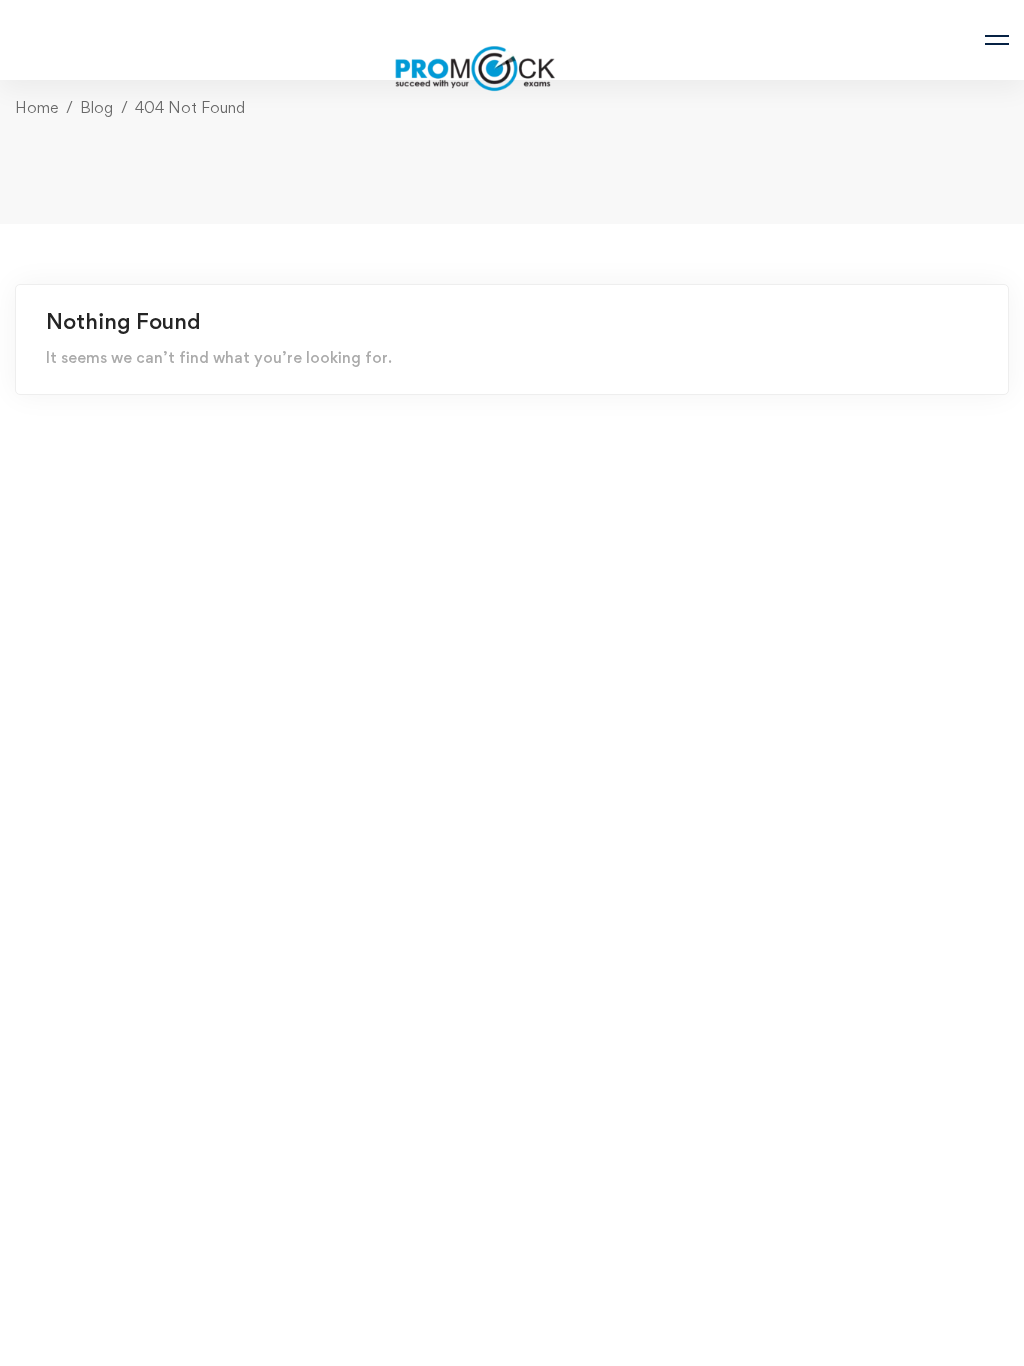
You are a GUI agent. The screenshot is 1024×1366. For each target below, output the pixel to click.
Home (36, 107)
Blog (96, 107)
